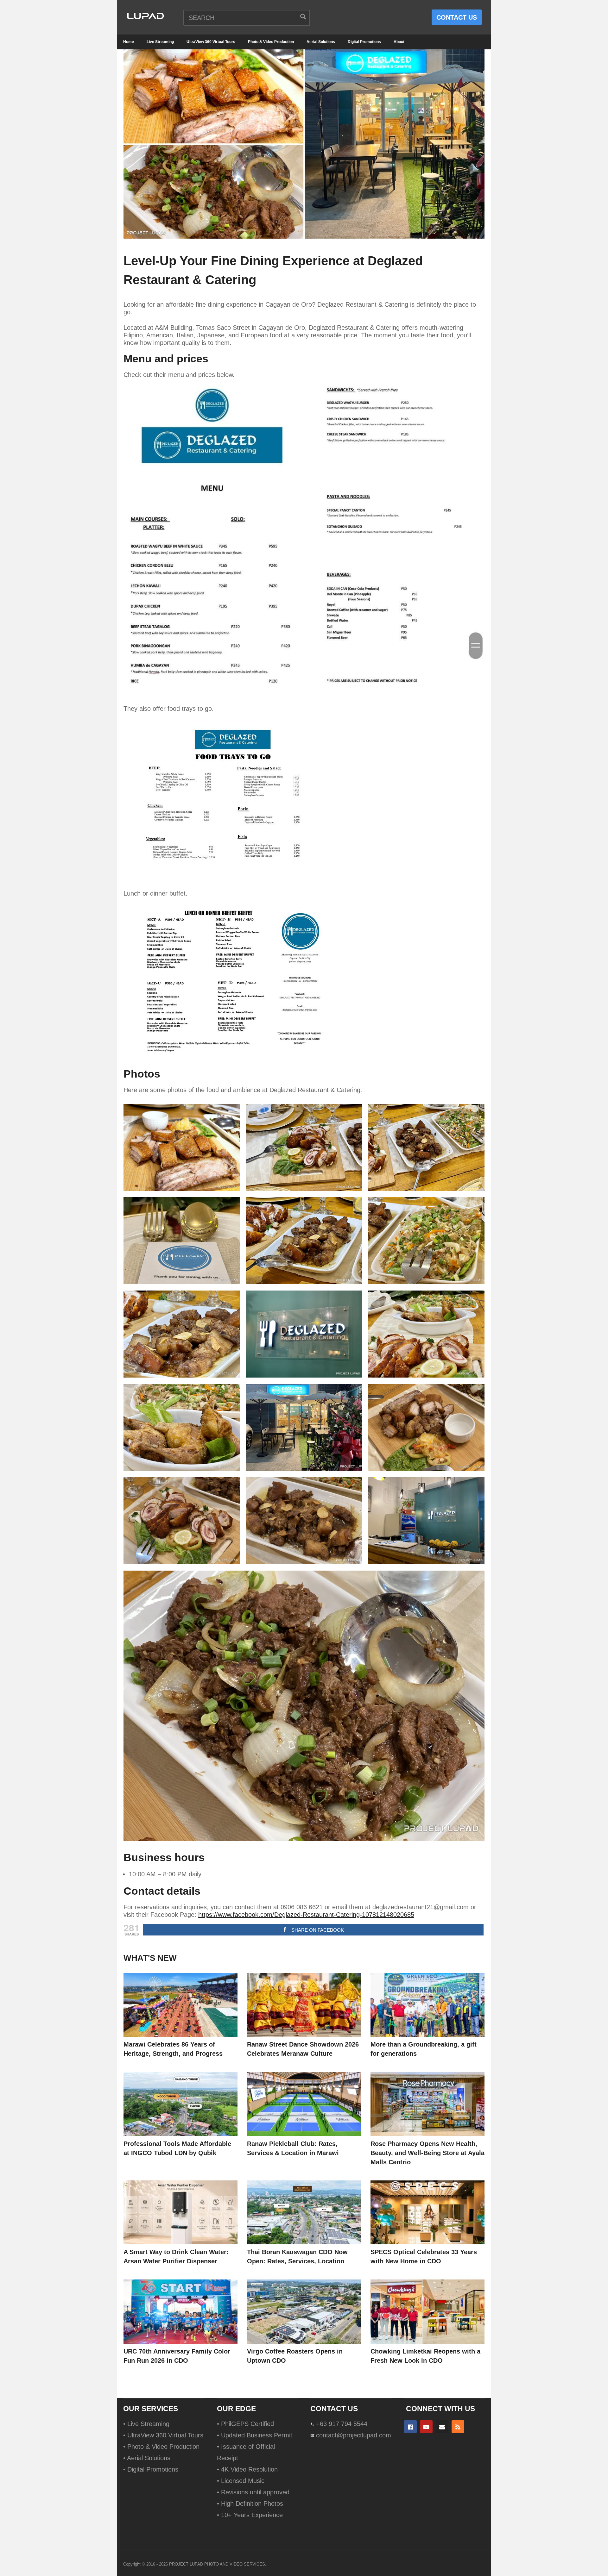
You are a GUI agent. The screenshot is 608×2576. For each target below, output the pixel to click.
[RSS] (458, 2427)
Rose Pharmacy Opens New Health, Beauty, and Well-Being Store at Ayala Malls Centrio (427, 2153)
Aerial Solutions (321, 42)
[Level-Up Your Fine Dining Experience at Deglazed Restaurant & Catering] (180, 2005)
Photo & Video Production (271, 42)
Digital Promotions (364, 42)
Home (129, 42)
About (399, 42)
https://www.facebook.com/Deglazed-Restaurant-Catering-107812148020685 (306, 1915)
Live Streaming (160, 42)
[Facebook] (410, 2427)
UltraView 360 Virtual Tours (211, 42)
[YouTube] (426, 2427)
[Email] (442, 2427)
